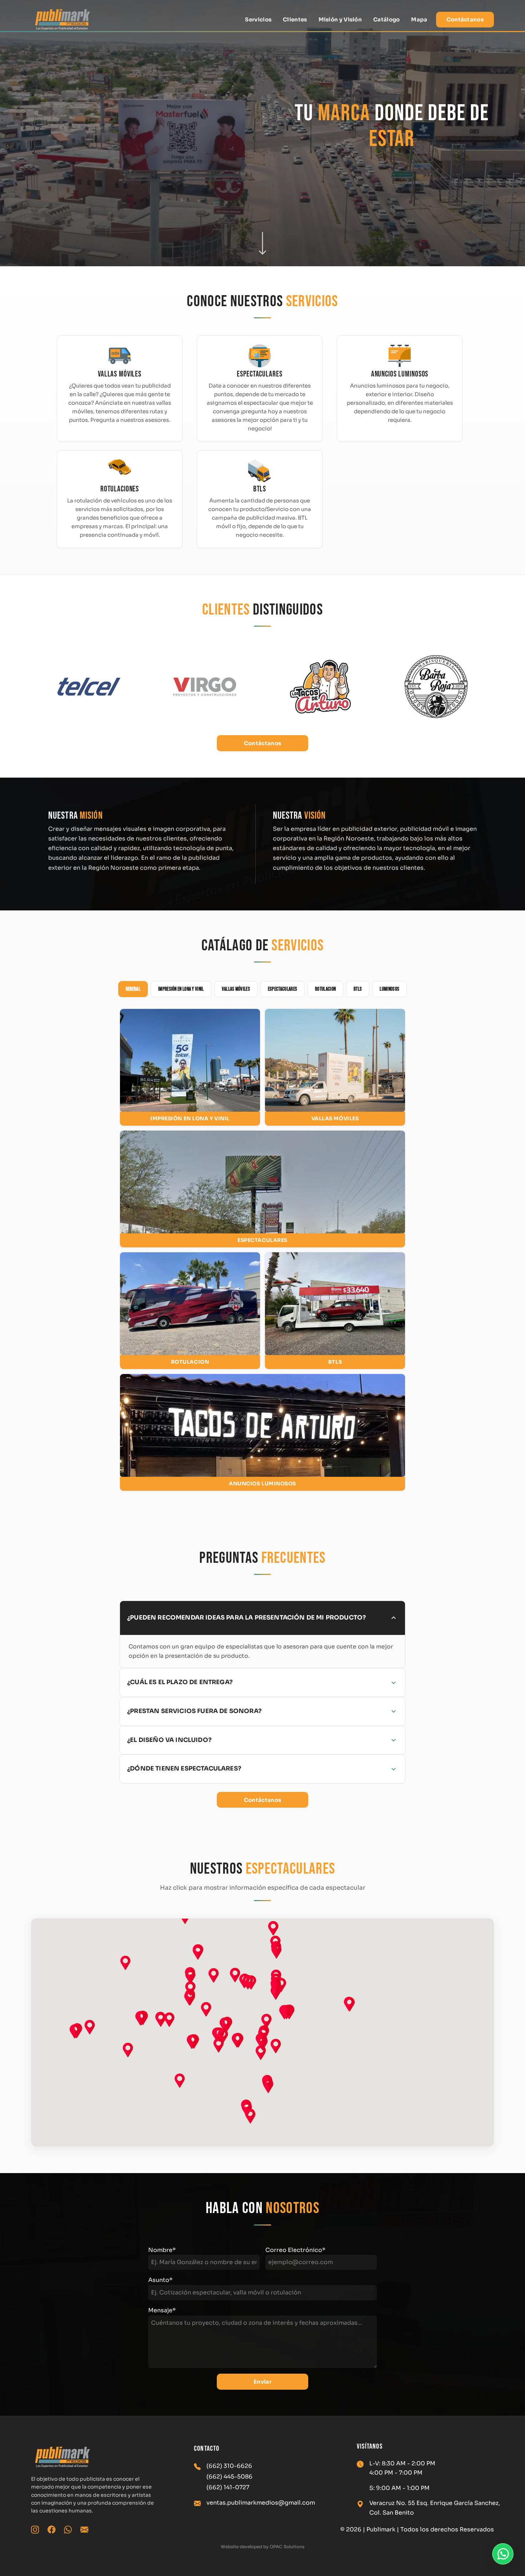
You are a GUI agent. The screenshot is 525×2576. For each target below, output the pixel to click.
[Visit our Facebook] (51, 2530)
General (133, 989)
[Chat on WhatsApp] (68, 2530)
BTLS (358, 989)
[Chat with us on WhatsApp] (503, 2554)
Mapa (419, 19)
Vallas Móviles (236, 989)
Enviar (262, 2382)
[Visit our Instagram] (35, 2530)
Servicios (258, 19)
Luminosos (389, 989)
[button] (190, 1067)
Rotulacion (325, 989)
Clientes (295, 19)
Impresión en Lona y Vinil (181, 989)
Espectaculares (282, 989)
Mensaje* (162, 2310)
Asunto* (160, 2280)
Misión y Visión (340, 19)
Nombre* (162, 2250)
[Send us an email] (84, 2530)
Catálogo (386, 19)
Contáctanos (465, 19)
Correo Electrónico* (295, 2250)
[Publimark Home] (62, 20)
